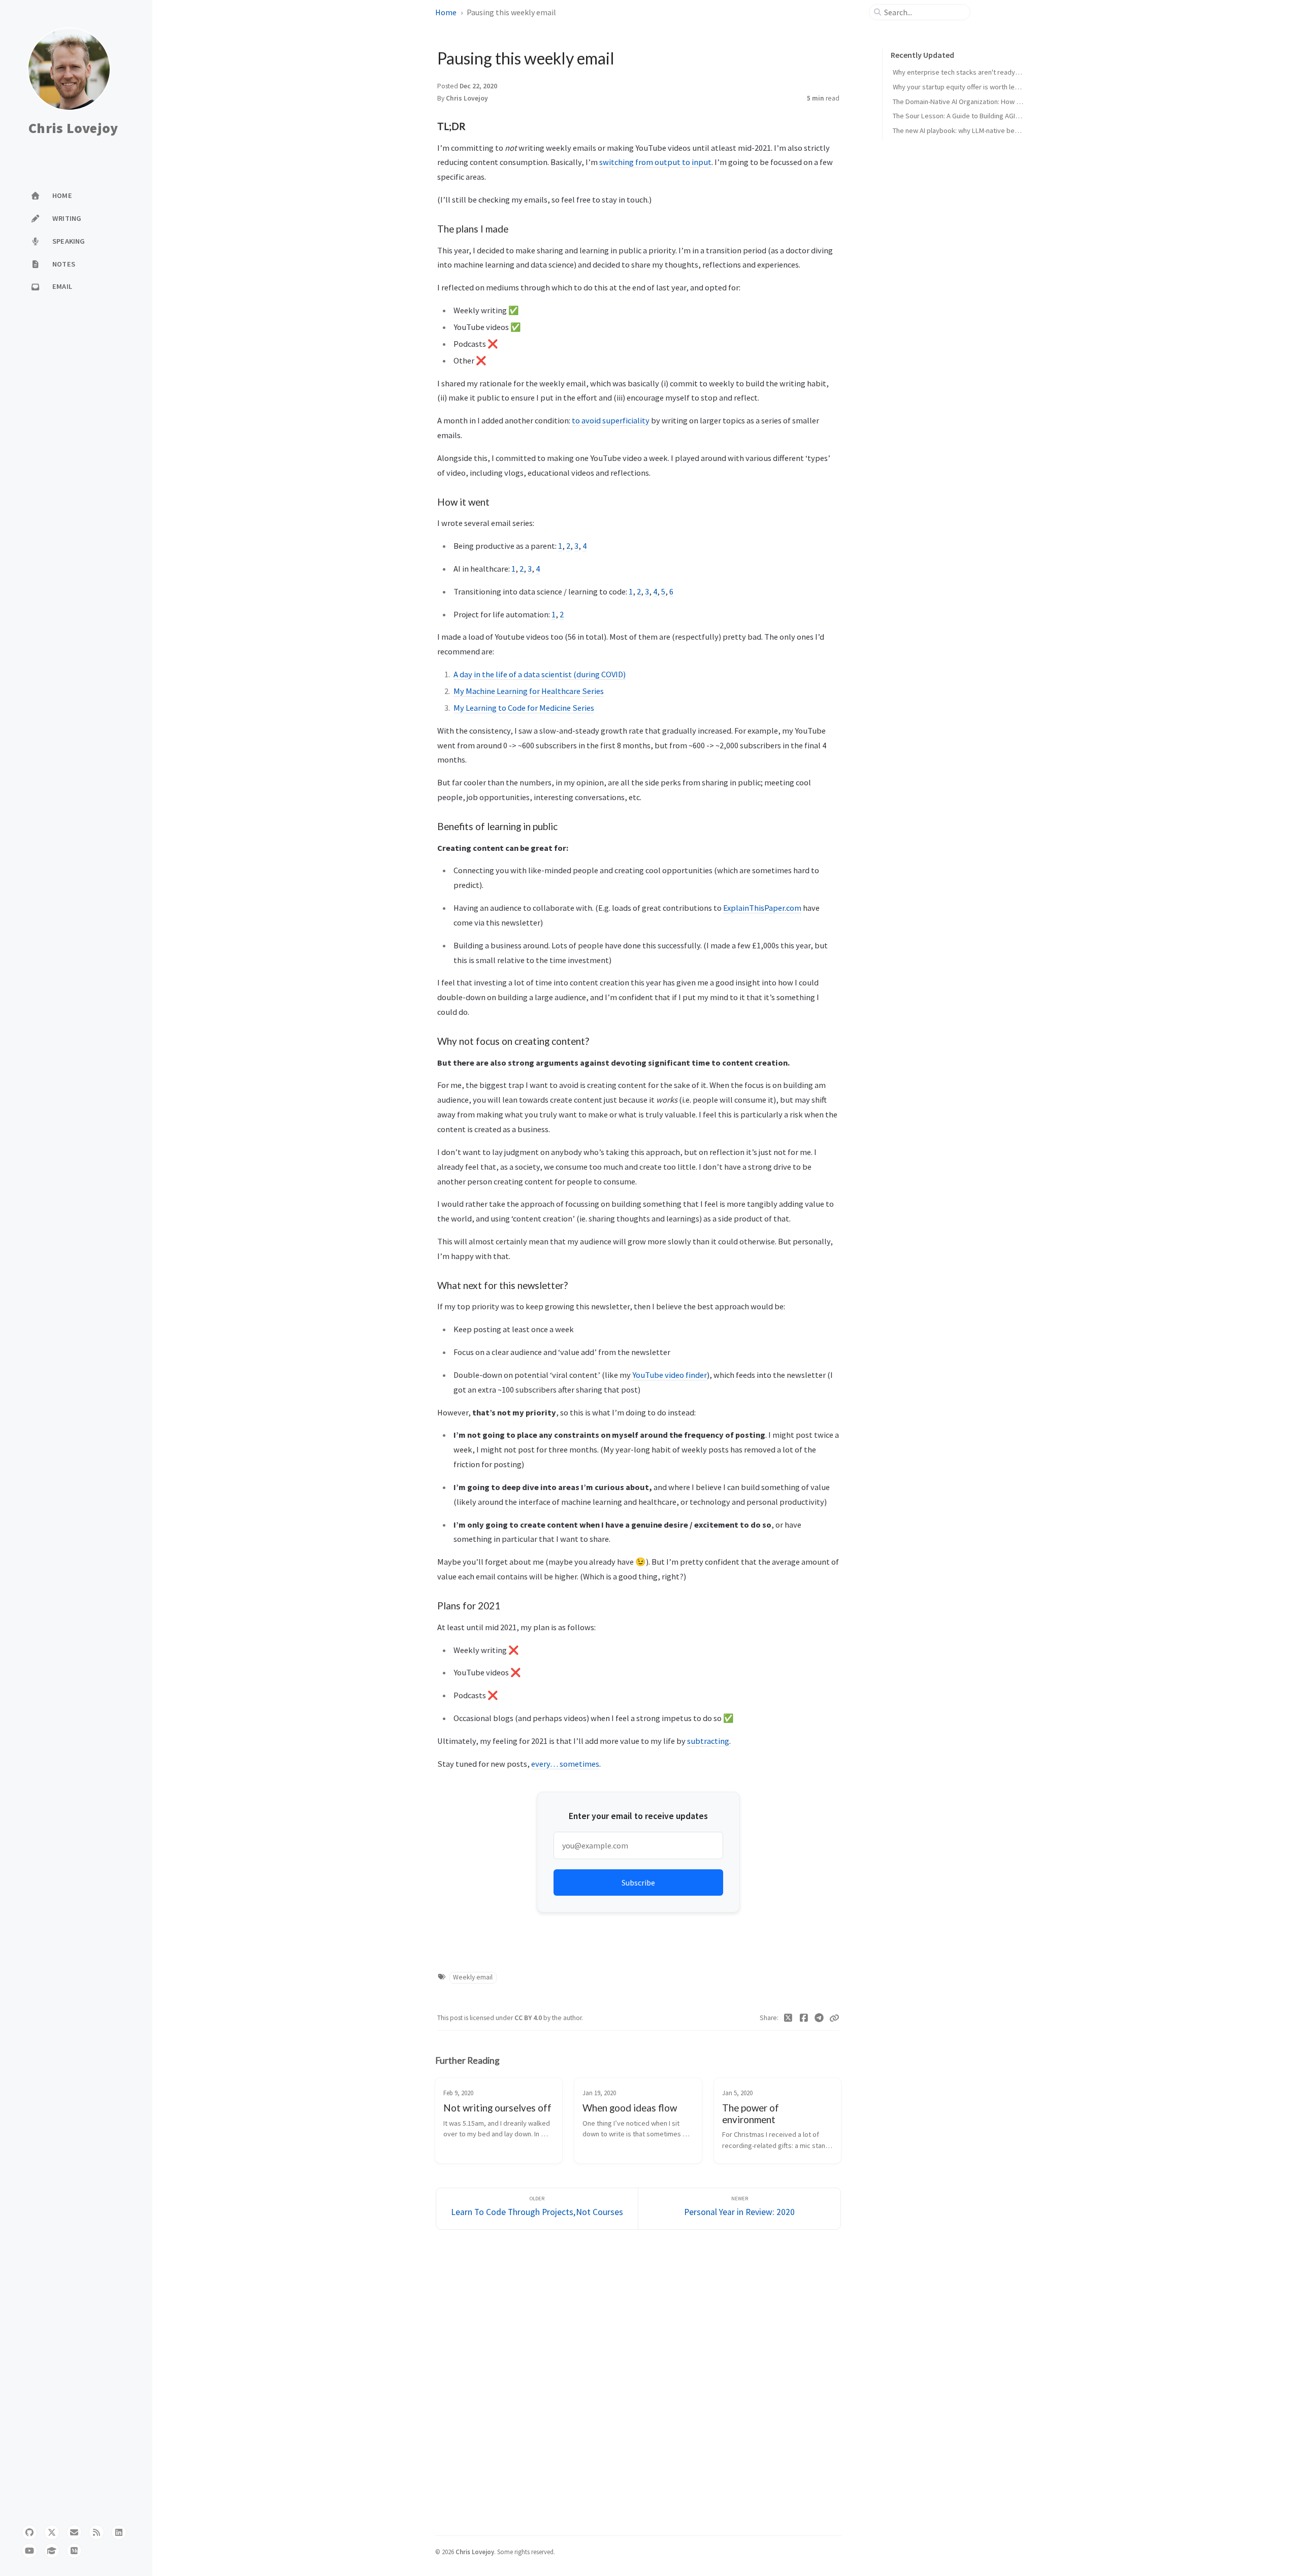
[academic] (52, 2551)
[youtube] (29, 2551)
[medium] (74, 2551)
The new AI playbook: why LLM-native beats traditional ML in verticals (997, 130)
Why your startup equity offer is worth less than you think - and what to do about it (1017, 87)
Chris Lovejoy (73, 128)
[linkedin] (119, 2532)
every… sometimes (565, 1764)
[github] (29, 2532)
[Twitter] (788, 2018)
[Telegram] (819, 2018)
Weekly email (473, 1977)
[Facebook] (804, 2018)
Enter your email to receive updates (638, 1816)
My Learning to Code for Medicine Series (524, 708)
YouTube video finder (670, 1375)
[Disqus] (638, 2381)
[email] (74, 2532)
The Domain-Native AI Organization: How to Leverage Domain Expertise (1001, 102)
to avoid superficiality (611, 420)
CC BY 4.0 (529, 2018)
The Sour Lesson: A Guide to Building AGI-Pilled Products (978, 116)
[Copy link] (834, 2018)
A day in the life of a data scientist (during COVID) (540, 674)
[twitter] (52, 2532)
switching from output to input (655, 162)
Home (446, 12)
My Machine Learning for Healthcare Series (529, 691)
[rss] (96, 2532)
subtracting (708, 1741)
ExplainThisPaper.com (762, 908)
